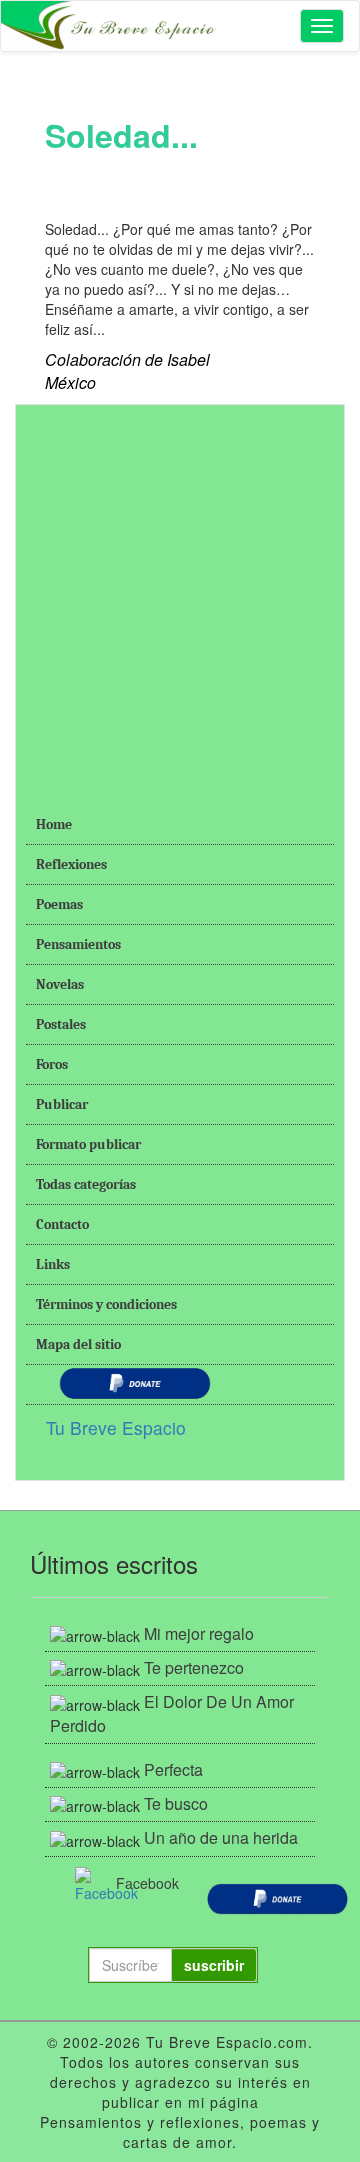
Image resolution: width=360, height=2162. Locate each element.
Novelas (60, 984)
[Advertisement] (180, 595)
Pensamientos (78, 944)
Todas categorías (86, 1184)
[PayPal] (277, 1896)
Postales (61, 1024)
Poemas (59, 904)
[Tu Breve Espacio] (111, 26)
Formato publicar (88, 1144)
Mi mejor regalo (199, 1633)
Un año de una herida (221, 1837)
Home (54, 824)
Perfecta (173, 1769)
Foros (52, 1064)
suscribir (214, 1965)
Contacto (62, 1224)
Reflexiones (71, 864)
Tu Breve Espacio (116, 1427)
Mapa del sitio (78, 1344)
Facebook (137, 1883)
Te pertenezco (194, 1667)
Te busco (176, 1803)
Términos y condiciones (106, 1304)
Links (53, 1264)
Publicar (62, 1104)
